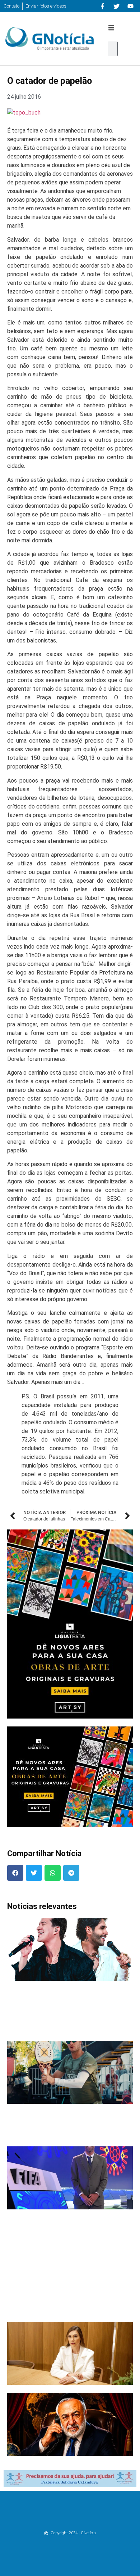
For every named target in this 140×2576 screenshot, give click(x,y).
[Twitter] (116, 6)
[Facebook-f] (102, 6)
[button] (111, 28)
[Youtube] (130, 6)
